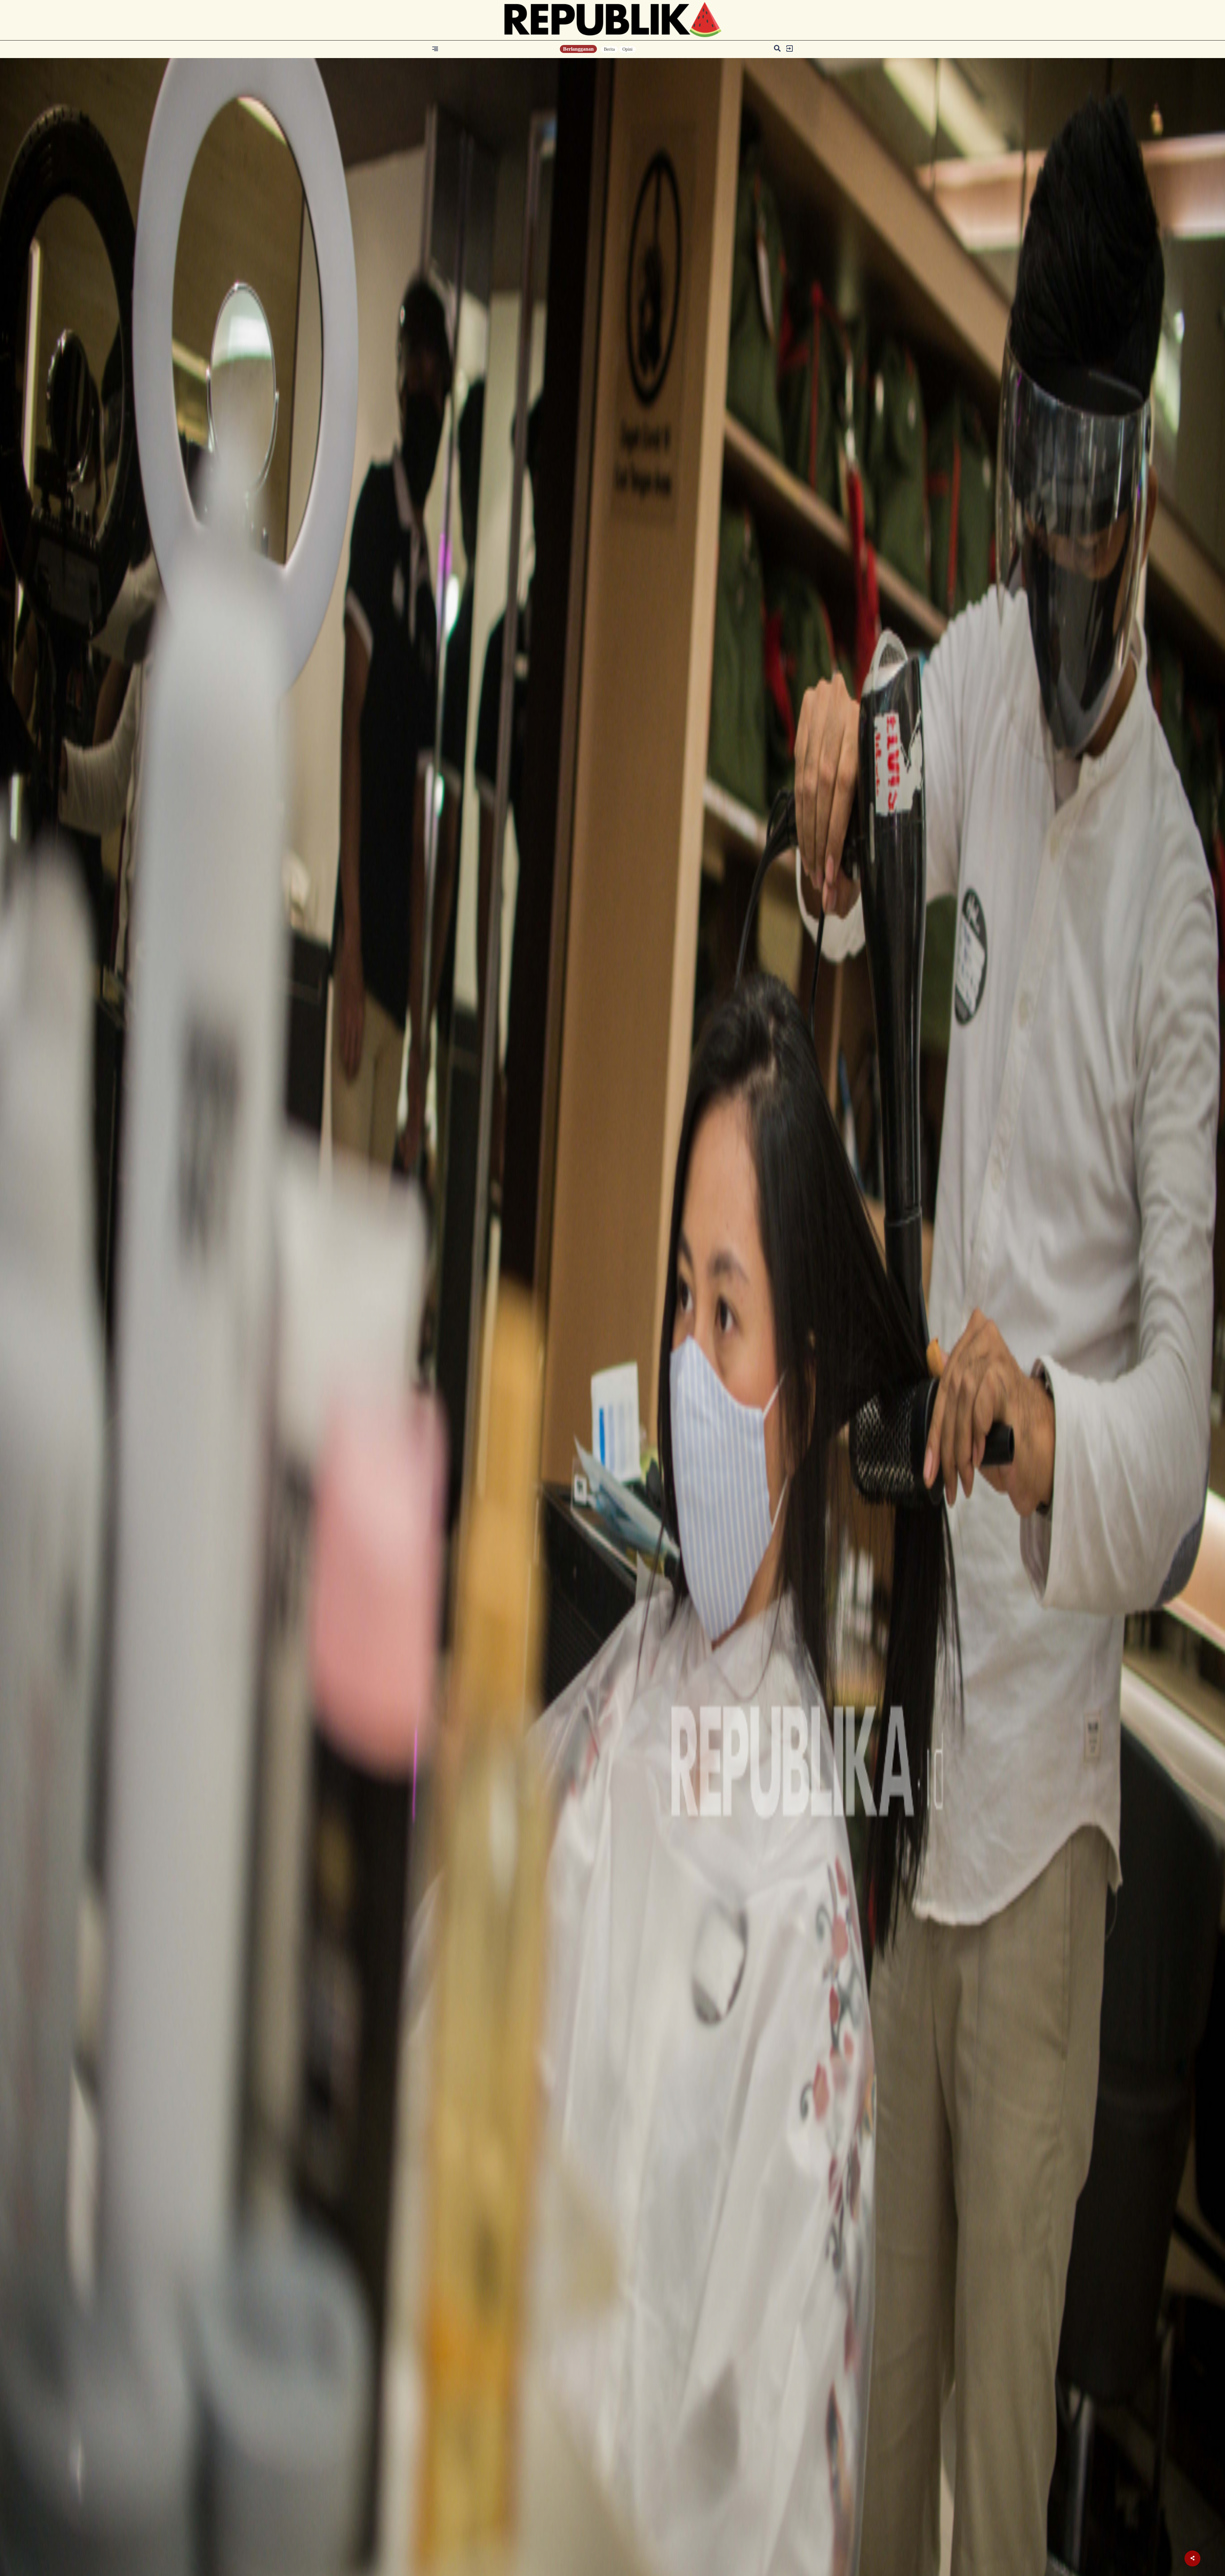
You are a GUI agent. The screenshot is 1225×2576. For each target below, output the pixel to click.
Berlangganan (578, 49)
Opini (627, 49)
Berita (609, 49)
